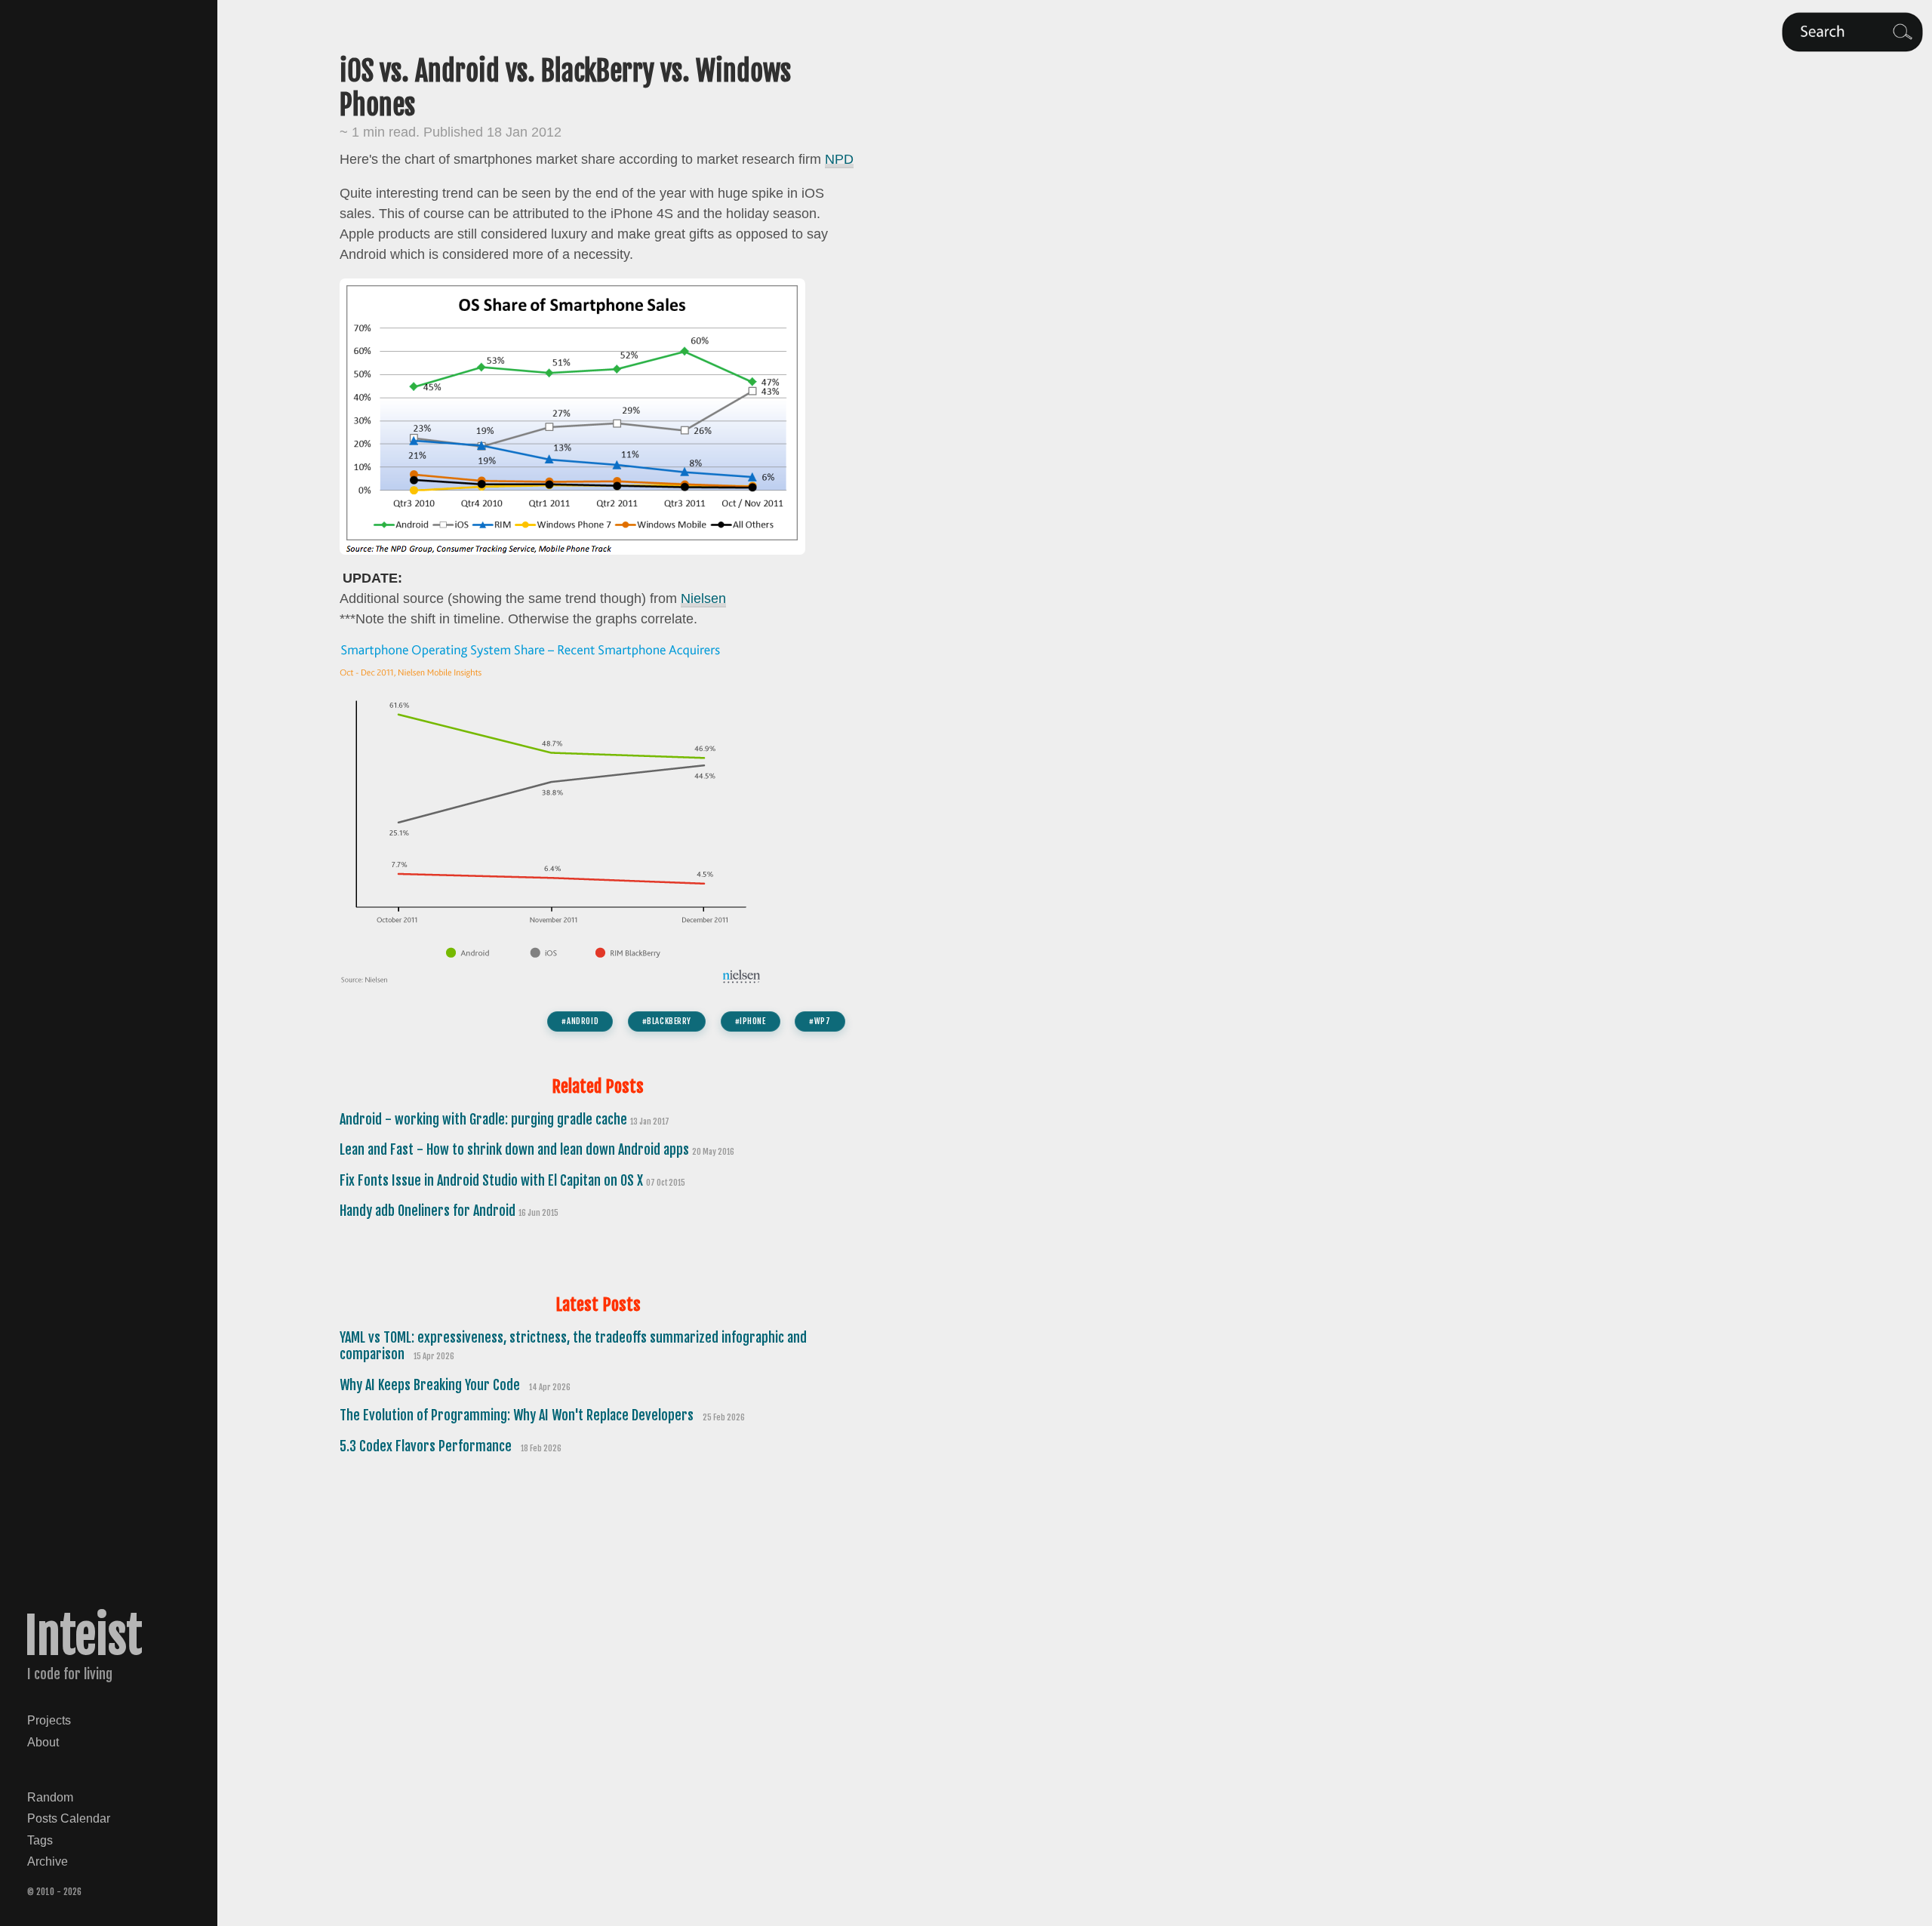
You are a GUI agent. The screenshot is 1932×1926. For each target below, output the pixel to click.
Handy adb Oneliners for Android (429, 1211)
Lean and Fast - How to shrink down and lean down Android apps (516, 1149)
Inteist (83, 1636)
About (43, 1742)
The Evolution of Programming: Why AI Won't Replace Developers (518, 1415)
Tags (40, 1840)
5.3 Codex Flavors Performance (427, 1446)
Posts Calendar (69, 1818)
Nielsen (703, 598)
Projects (49, 1720)
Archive (48, 1861)
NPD (839, 159)
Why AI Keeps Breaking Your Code (431, 1385)
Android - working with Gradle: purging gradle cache (485, 1119)
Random (50, 1797)
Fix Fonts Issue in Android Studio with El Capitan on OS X (493, 1180)
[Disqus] (598, 1677)
